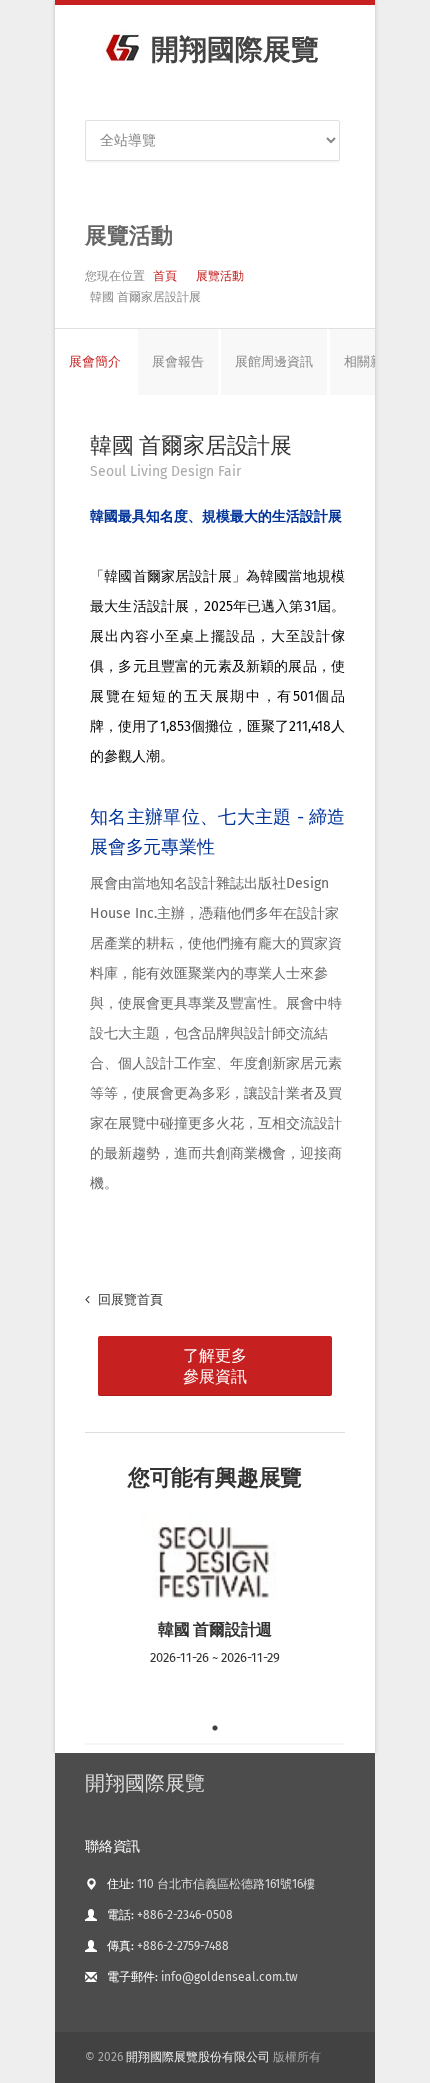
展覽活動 (220, 276)
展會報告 (178, 361)
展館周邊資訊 (274, 361)
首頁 (165, 276)
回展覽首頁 (129, 1299)
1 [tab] (215, 1728)
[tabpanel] (215, 1613)
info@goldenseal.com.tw (229, 1977)
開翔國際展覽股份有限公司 (198, 2057)
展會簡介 (95, 361)
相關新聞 (370, 361)
